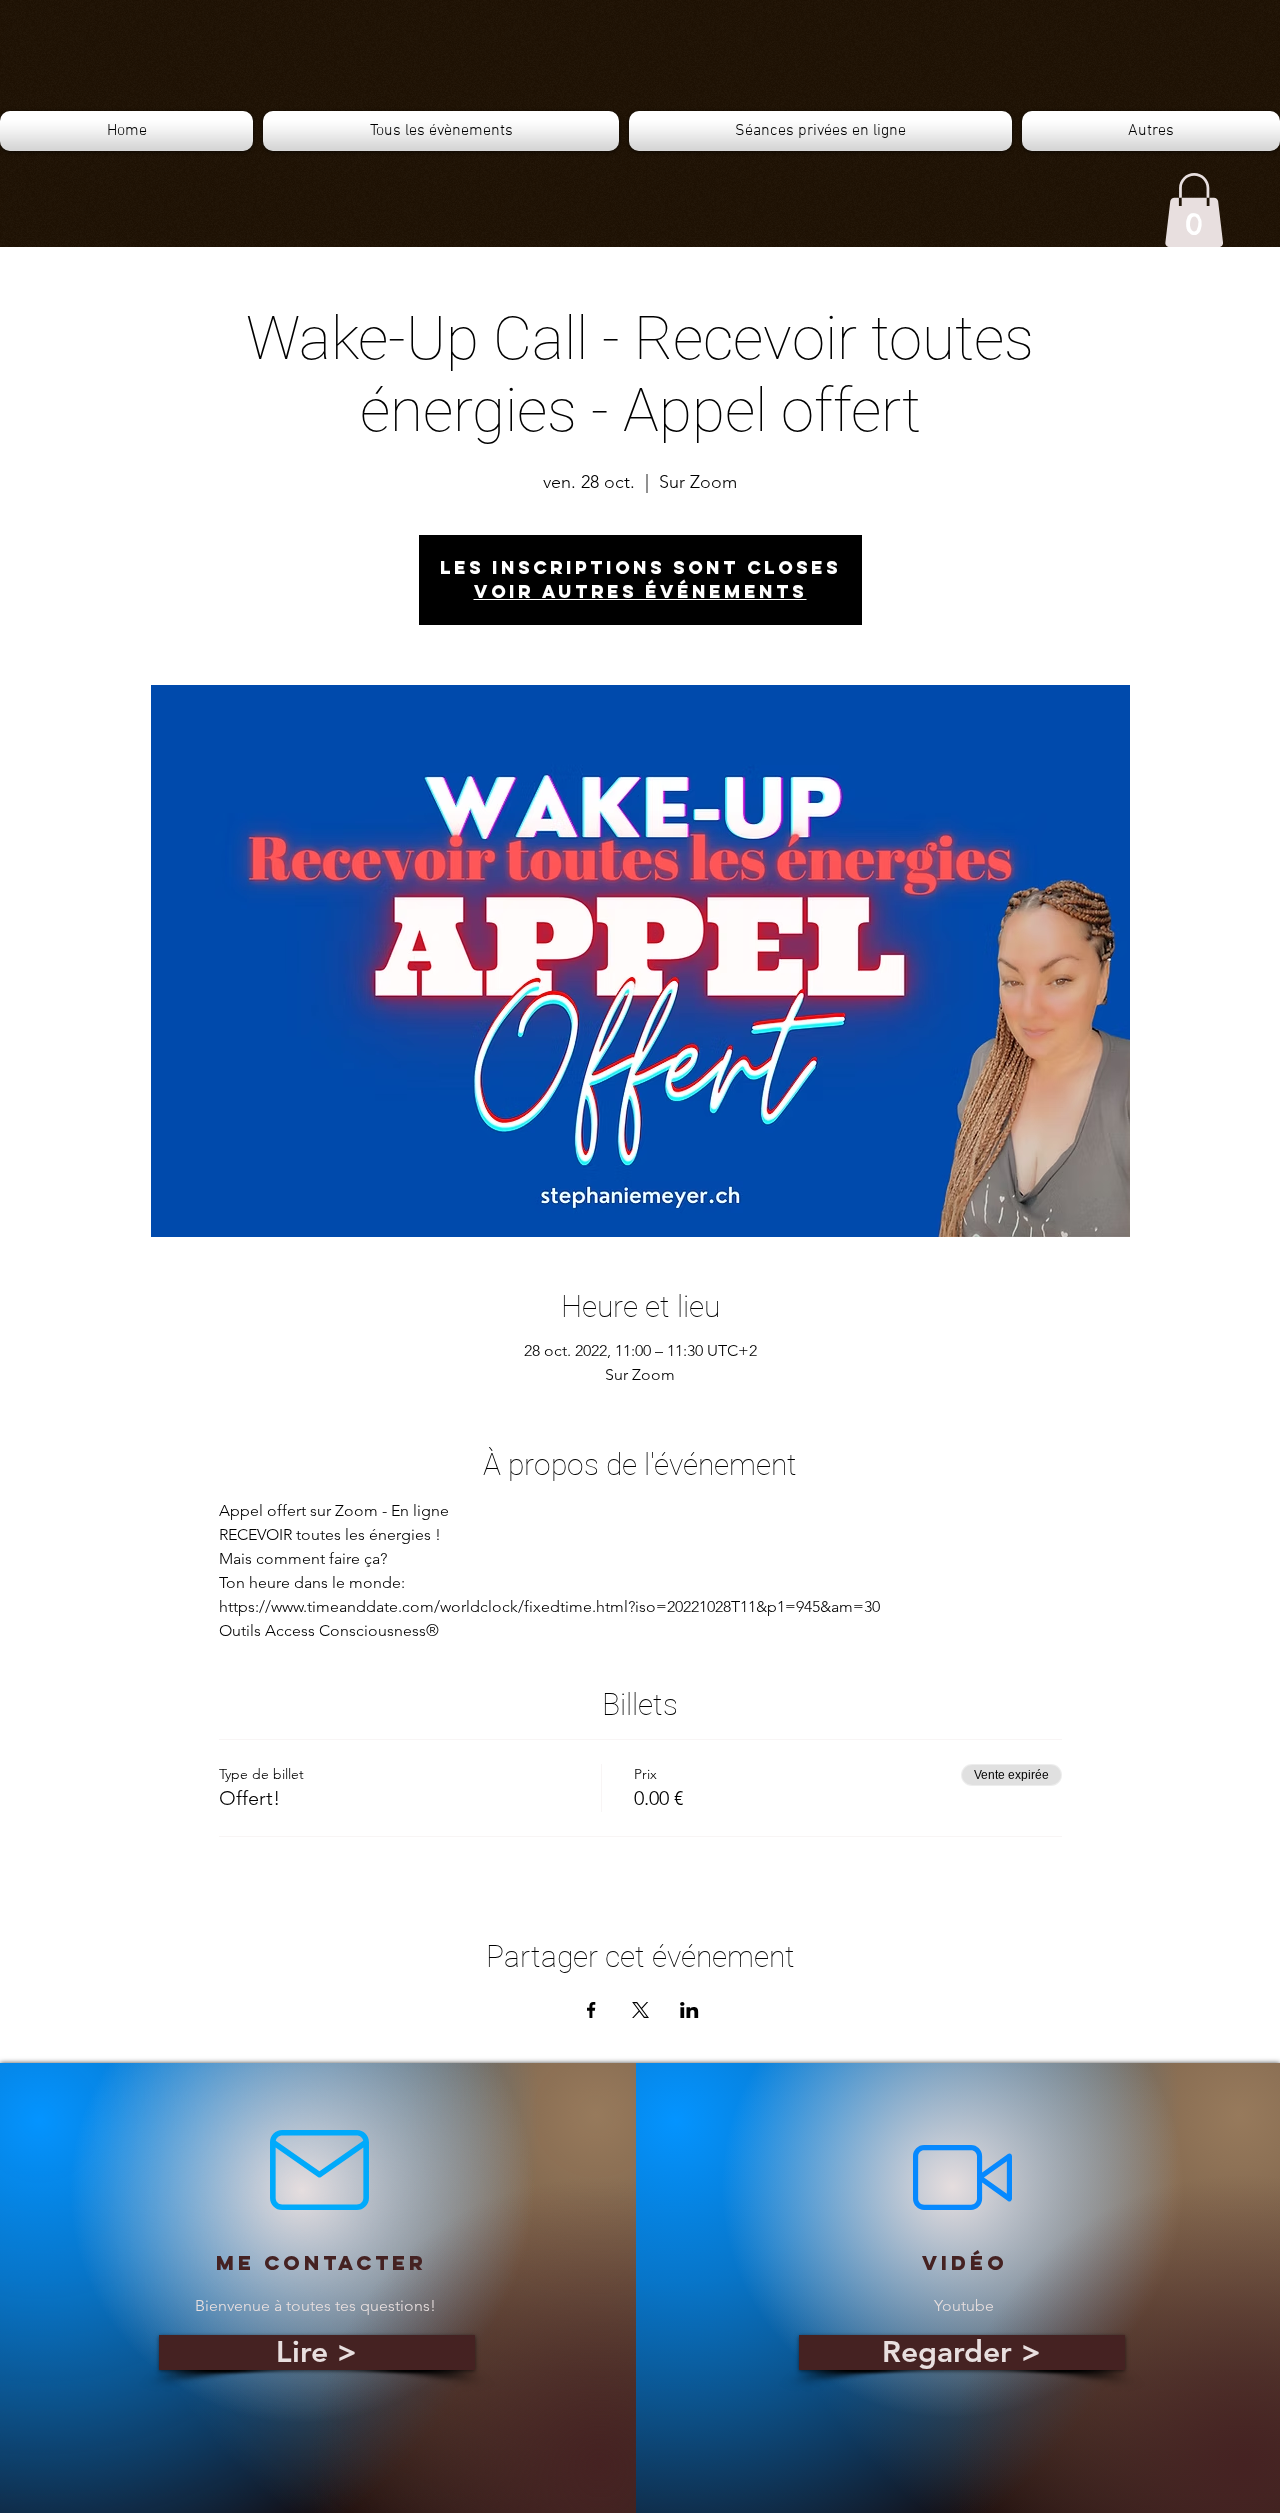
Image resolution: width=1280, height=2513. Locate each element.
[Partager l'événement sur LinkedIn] (689, 2010)
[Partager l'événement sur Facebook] (591, 2010)
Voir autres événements (640, 591)
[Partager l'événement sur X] (640, 2010)
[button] (1194, 210)
